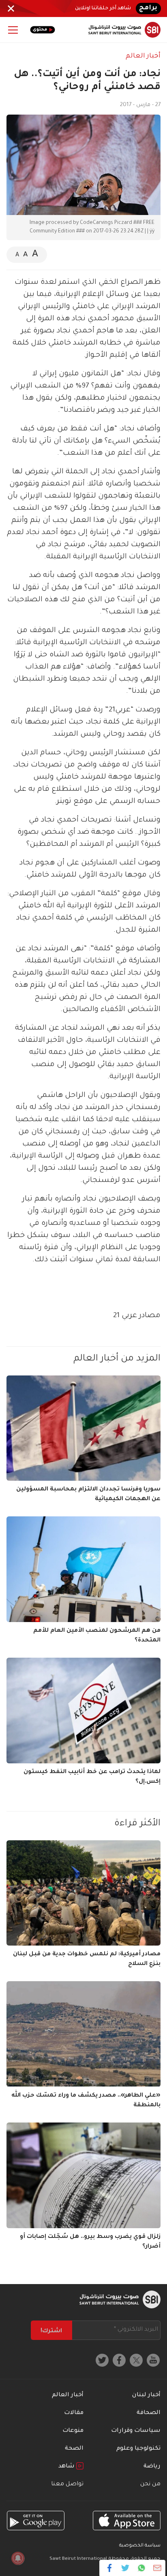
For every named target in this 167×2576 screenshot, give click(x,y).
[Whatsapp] (141, 2568)
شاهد (67, 2467)
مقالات (74, 2413)
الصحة (74, 2449)
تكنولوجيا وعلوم (138, 2449)
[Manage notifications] (18, 2558)
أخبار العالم (143, 56)
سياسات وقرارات (136, 2431)
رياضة (152, 2467)
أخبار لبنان (146, 2395)
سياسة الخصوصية (140, 2546)
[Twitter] (125, 2568)
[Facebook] (110, 2568)
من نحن (150, 2484)
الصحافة (149, 2413)
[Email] (157, 2568)
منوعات (73, 2431)
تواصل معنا (67, 2484)
